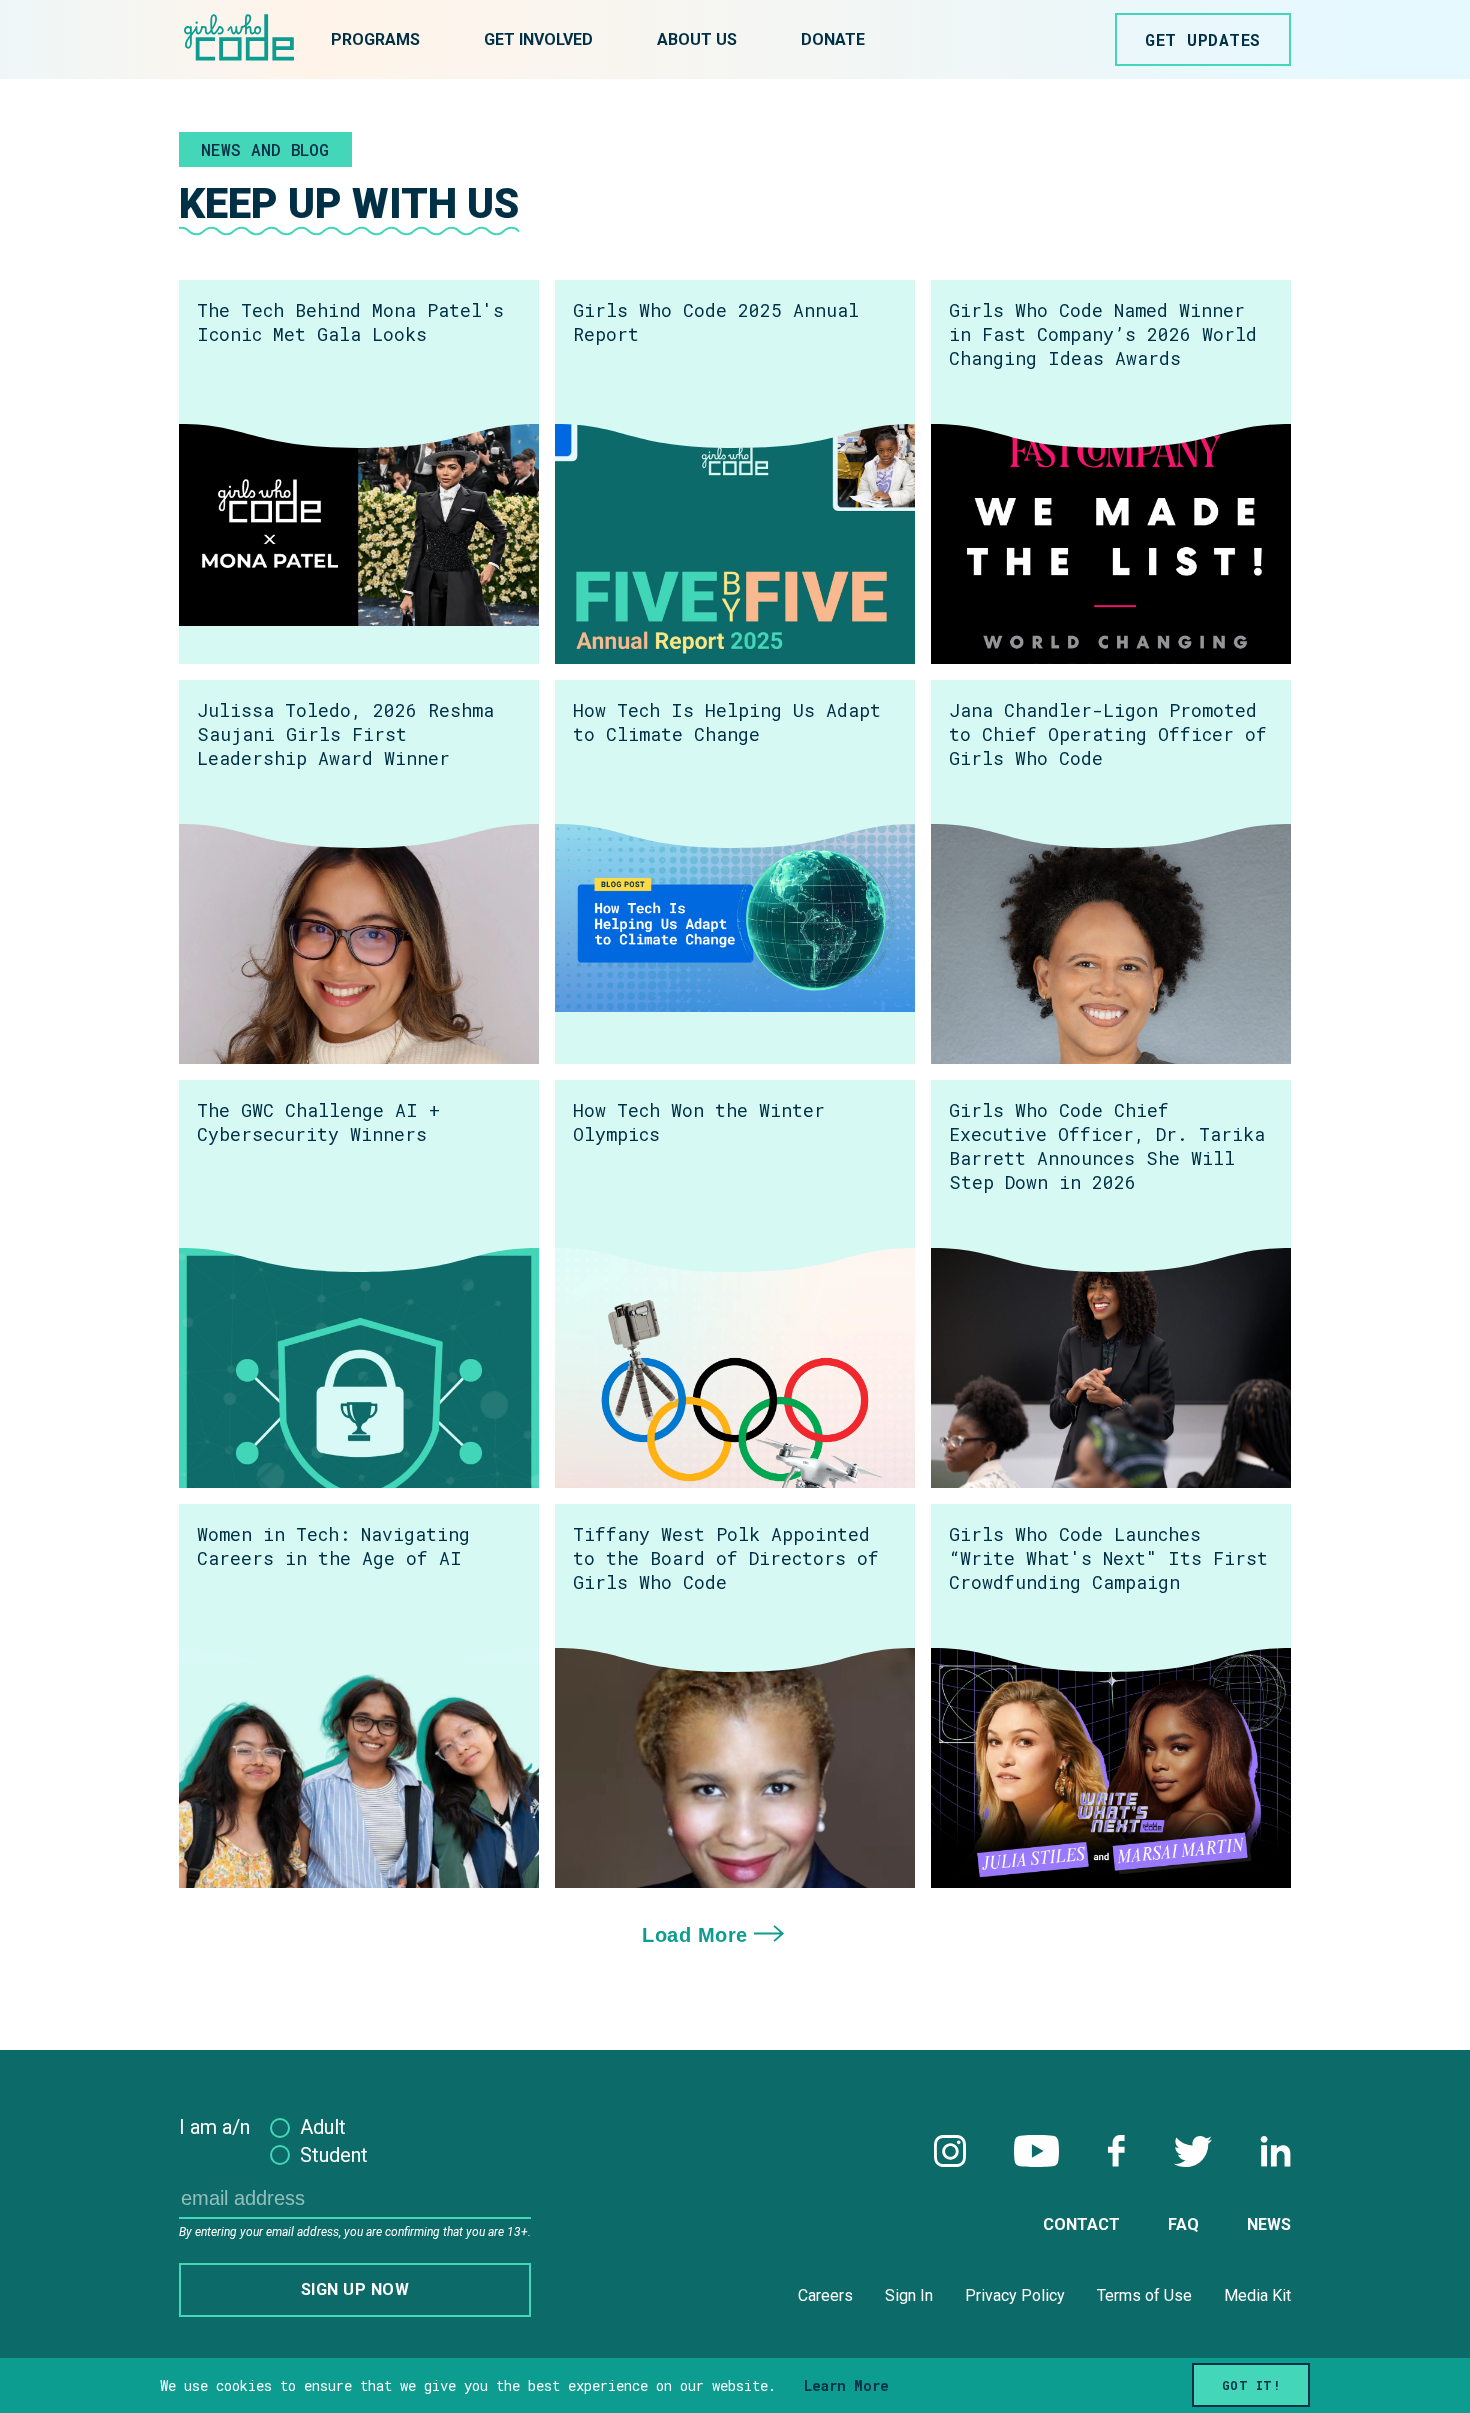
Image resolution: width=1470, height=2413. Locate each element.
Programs (375, 39)
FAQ (1183, 2224)
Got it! (1251, 2385)
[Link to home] (239, 39)
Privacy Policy (1015, 2295)
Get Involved (538, 39)
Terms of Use (1144, 2295)
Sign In (909, 2295)
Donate (833, 39)
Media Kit (1257, 2295)
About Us (697, 39)
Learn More (846, 2385)
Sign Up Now (355, 2289)
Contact (1081, 2224)
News (1269, 2224)
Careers (825, 2295)
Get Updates (1203, 39)
